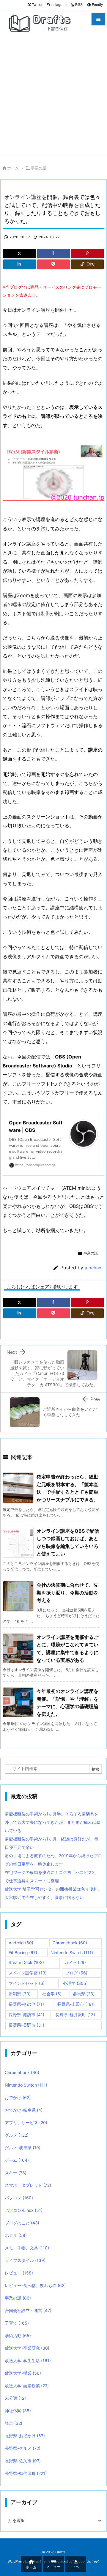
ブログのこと (22, 2223)
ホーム (13, 168)
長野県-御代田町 (26, 2473)
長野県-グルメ (23, 2448)
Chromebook (70, 1943)
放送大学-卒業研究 (27, 2348)
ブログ (76, 1973)
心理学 (75, 1983)
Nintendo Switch (72, 1953)
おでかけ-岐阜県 (24, 2110)
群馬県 (84, 1994)
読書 (14, 2423)
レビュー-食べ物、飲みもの (35, 2285)
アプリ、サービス (26, 2123)
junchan (93, 1268)
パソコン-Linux (24, 2210)
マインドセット (27, 1983)
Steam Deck (26, 1962)
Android (21, 1943)
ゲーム (17, 2160)
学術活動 (18, 2335)
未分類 (15, 2398)
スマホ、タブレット (28, 2185)
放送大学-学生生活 (28, 2361)
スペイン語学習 (28, 1973)
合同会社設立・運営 (28, 2310)
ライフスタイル (25, 2260)
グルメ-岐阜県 (23, 2148)
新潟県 (20, 1994)
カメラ (75, 1962)
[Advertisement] (53, 98)
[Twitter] (20, 254)
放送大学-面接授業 (27, 2386)
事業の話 (39, 168)
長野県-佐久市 (23, 2461)
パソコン (19, 2198)
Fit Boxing (23, 1953)
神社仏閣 (18, 2411)
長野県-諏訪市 (26, 2015)
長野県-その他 (26, 2004)
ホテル (16, 2235)
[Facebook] (53, 254)
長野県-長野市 (26, 2025)
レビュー (19, 2273)
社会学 (52, 1994)
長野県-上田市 (75, 2004)
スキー (16, 2173)
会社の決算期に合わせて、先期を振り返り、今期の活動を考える (67, 1593)
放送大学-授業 (23, 2373)
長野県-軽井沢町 (75, 2015)
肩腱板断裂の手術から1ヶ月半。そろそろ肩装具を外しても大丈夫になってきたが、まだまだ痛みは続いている (53, 1822)
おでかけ (18, 2097)
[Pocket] (53, 264)
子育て (17, 2323)
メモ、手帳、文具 (27, 2248)
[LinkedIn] (20, 264)
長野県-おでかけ (25, 2436)
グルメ (17, 2135)
